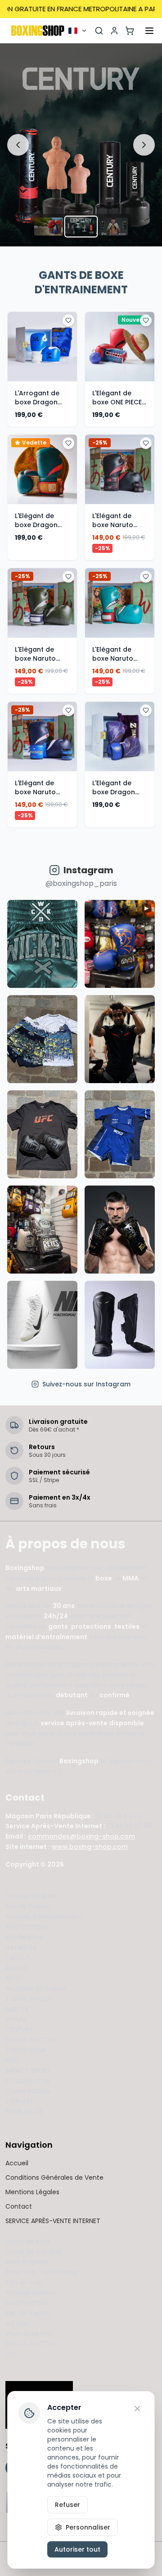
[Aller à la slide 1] (49, 227)
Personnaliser (88, 2527)
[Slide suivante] (144, 145)
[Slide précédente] (18, 145)
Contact (19, 2206)
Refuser (67, 2505)
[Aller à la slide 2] (81, 227)
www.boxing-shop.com (90, 1847)
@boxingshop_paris (81, 883)
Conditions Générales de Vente (54, 2178)
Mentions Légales (32, 2192)
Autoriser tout (77, 2549)
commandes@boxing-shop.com (81, 1836)
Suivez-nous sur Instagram (86, 1384)
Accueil (17, 2163)
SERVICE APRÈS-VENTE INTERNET (53, 2221)
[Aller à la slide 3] (113, 227)
